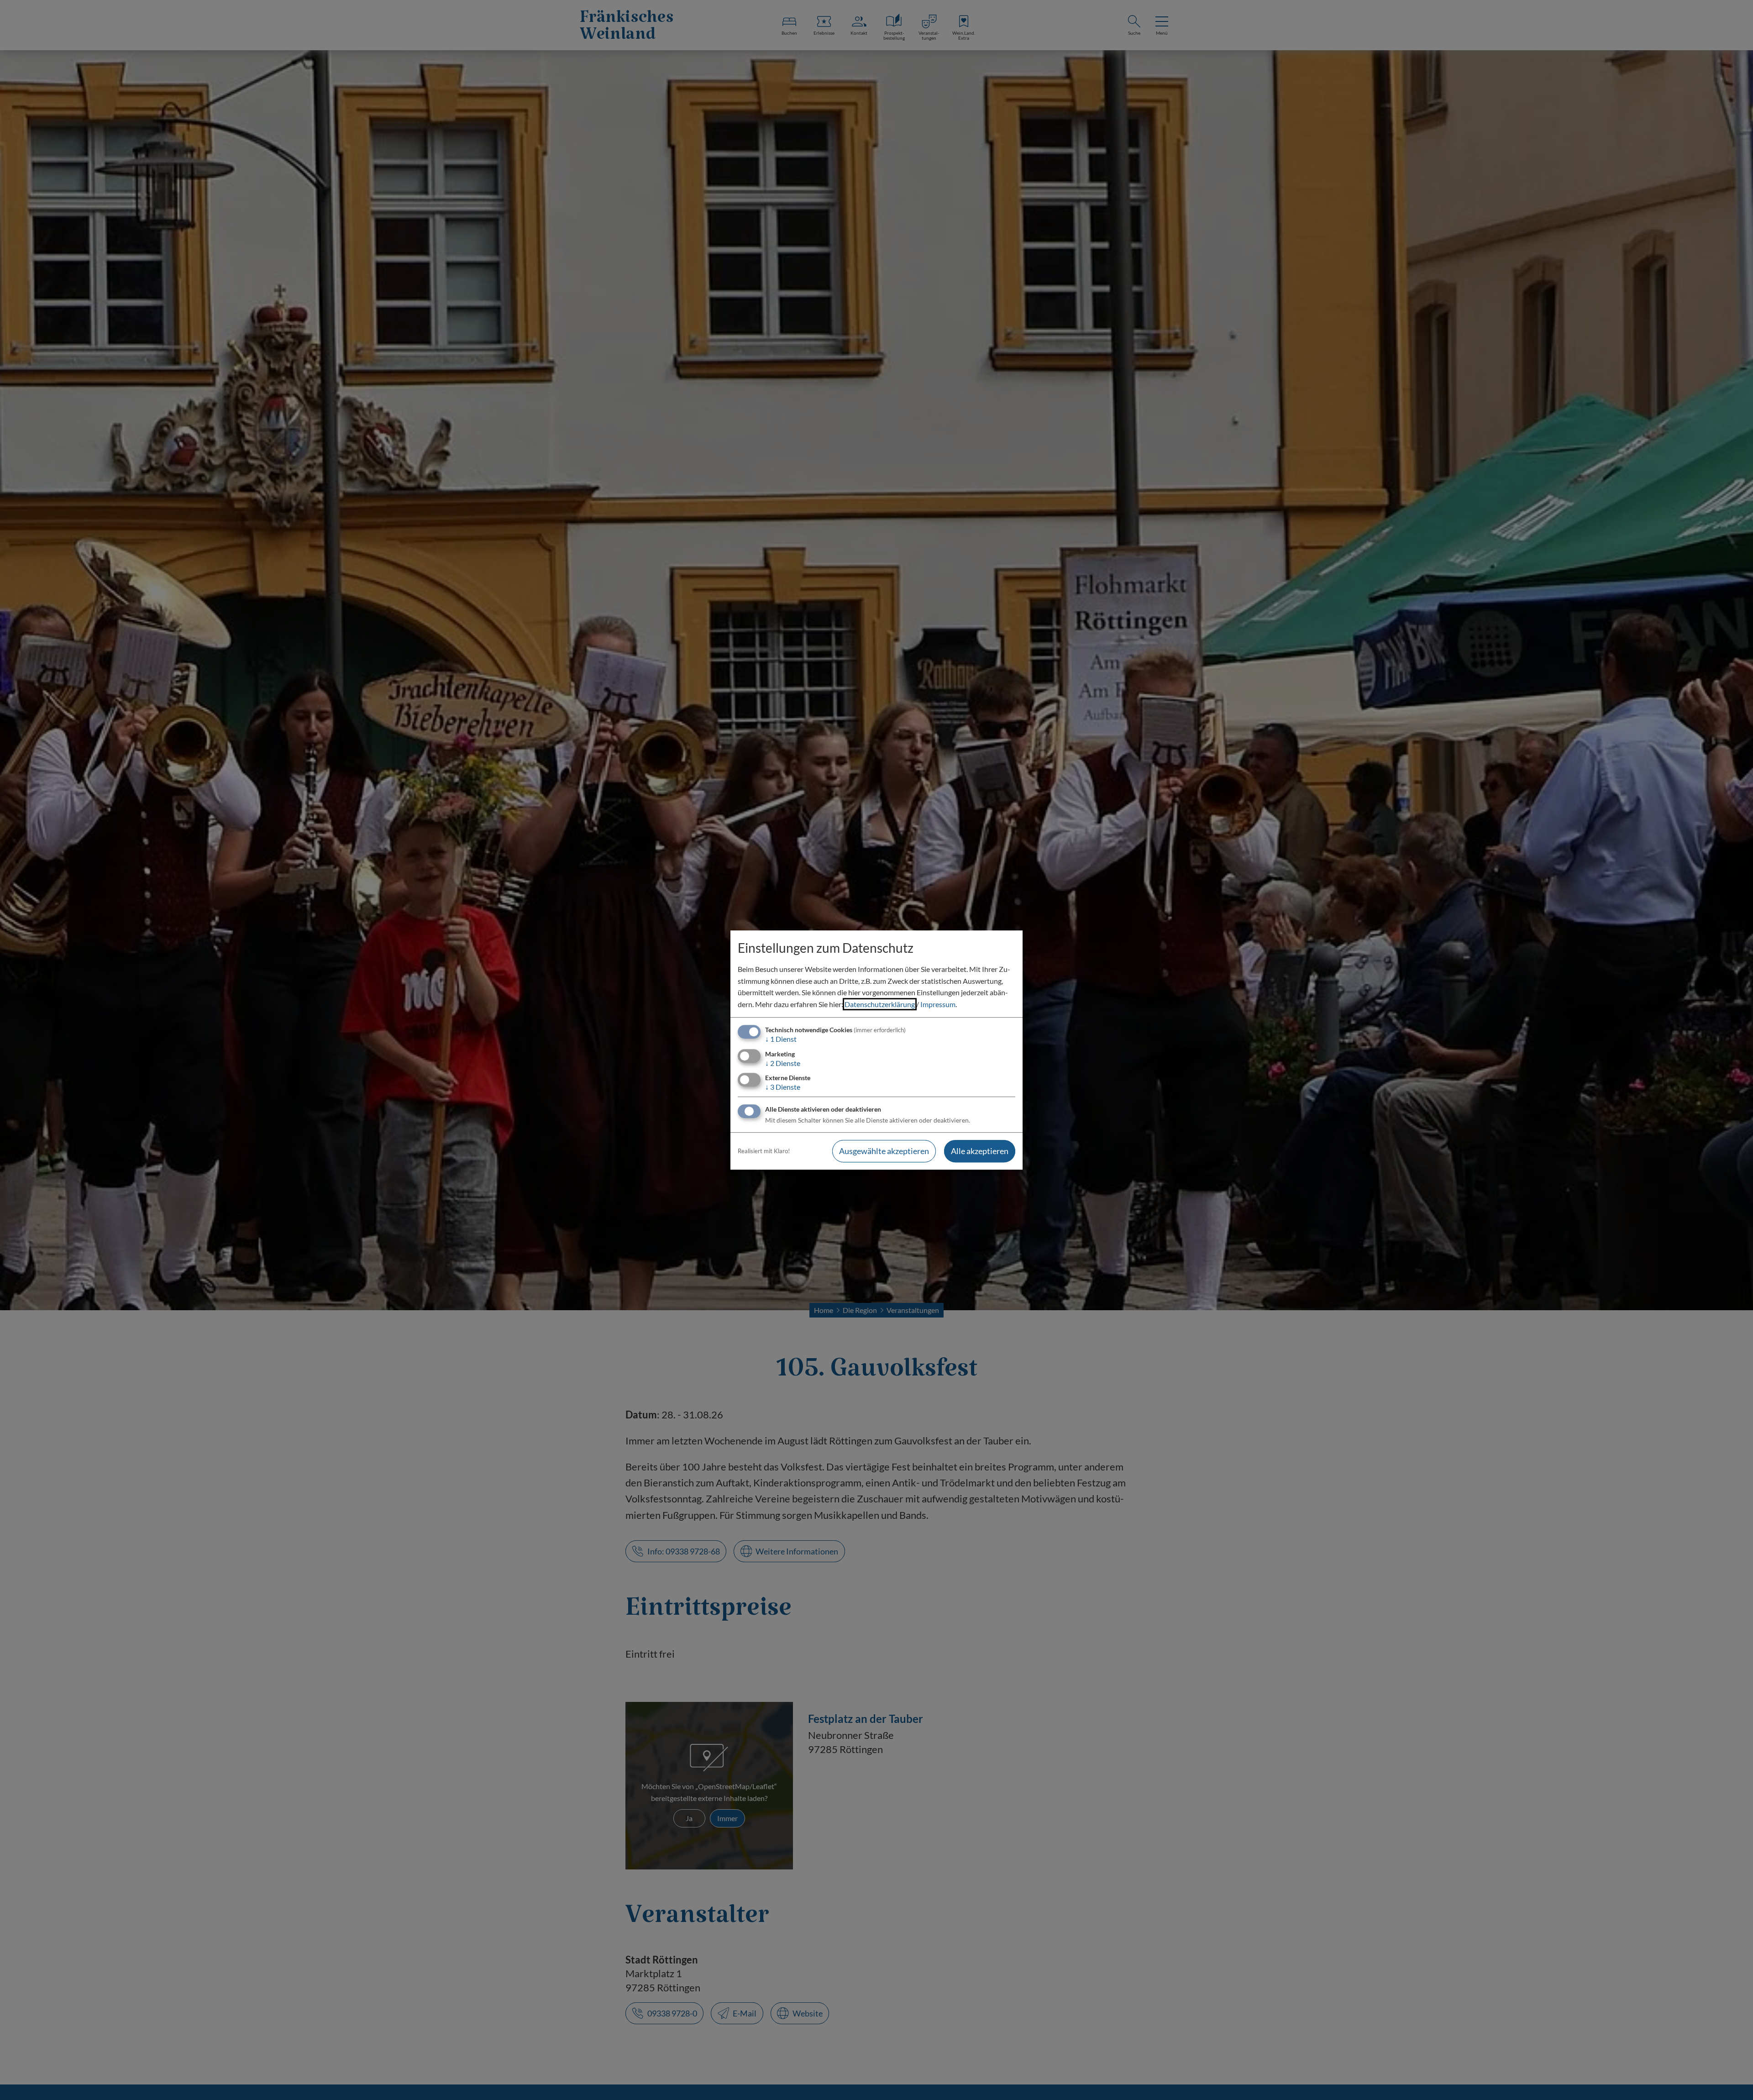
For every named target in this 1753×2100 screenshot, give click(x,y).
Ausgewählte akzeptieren (884, 1151)
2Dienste (783, 1063)
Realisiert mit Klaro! (764, 1151)
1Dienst (781, 1039)
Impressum (938, 1004)
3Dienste (783, 1087)
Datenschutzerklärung (880, 1004)
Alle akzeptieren (980, 1151)
